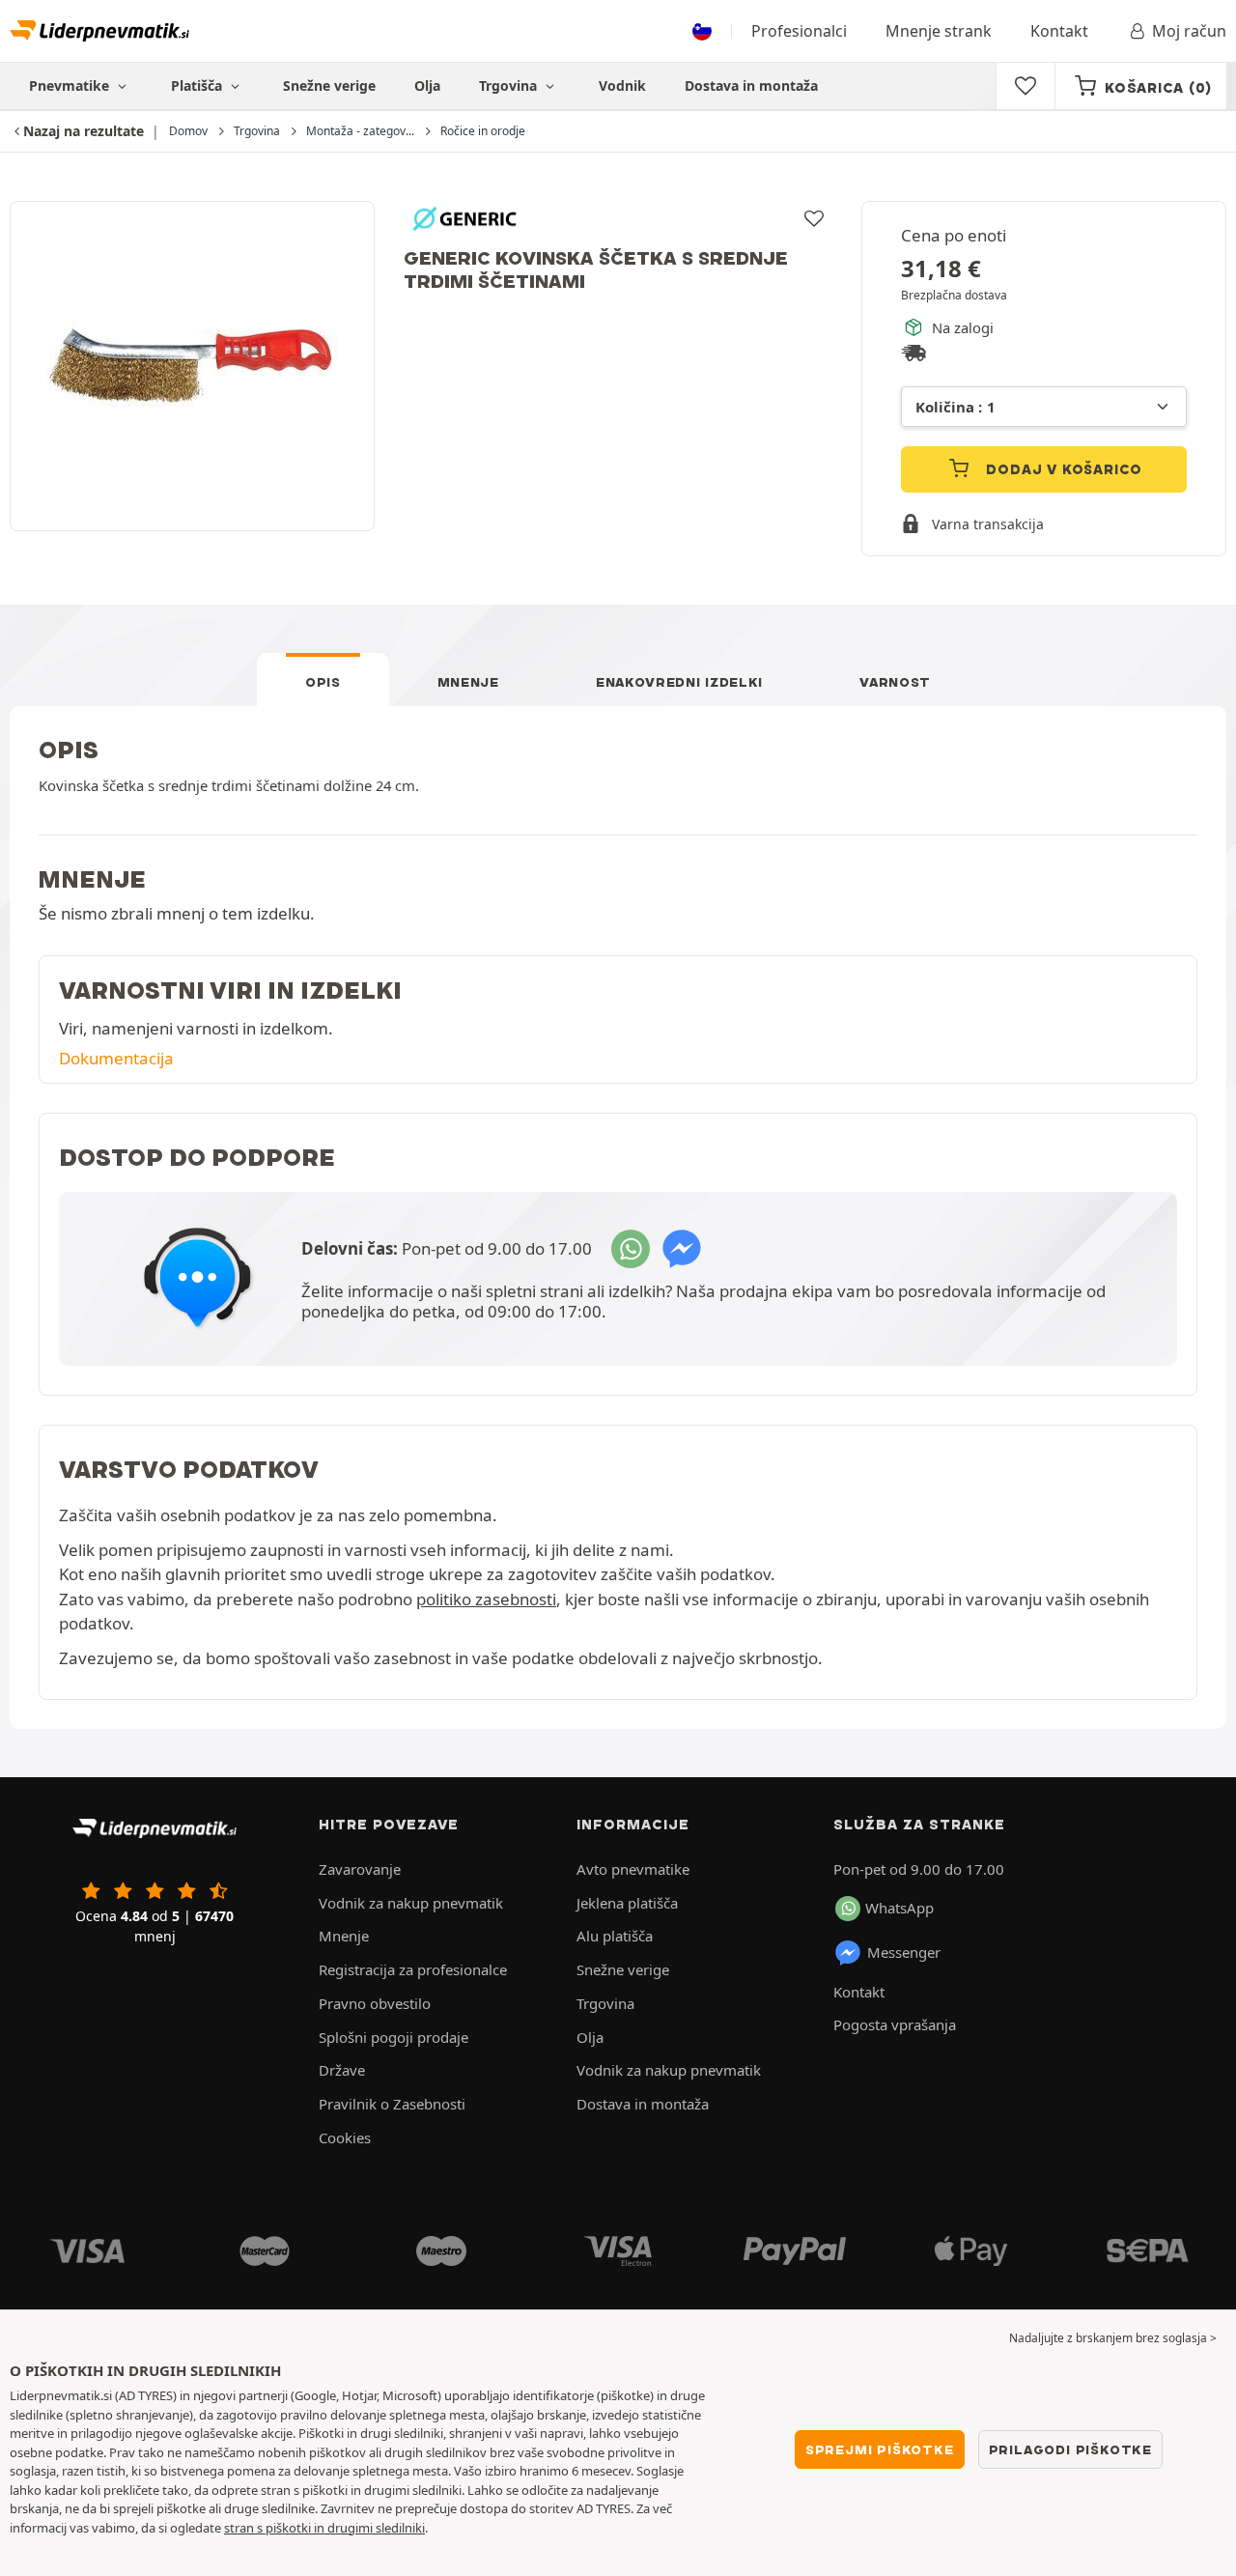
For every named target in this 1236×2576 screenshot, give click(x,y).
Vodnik (622, 85)
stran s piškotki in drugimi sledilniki (324, 2528)
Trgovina (510, 85)
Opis (323, 682)
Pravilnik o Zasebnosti (392, 2104)
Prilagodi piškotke (1070, 2449)
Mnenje (468, 682)
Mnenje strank (939, 31)
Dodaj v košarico (1063, 469)
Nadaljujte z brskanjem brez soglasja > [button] (1113, 2338)
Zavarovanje (360, 1869)
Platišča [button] (198, 85)
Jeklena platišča (627, 1903)
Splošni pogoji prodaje (393, 2037)
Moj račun (1189, 31)
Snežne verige (329, 85)
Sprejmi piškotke (880, 2449)
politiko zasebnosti (486, 1599)
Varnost (895, 682)
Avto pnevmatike (633, 1869)
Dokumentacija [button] (116, 1058)
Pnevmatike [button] (71, 85)
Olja (427, 85)
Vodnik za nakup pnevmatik (411, 1903)
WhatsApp (899, 1908)
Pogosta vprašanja (895, 2024)
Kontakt (1059, 31)
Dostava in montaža (751, 85)
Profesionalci (799, 31)
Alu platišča (615, 1936)
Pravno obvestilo (375, 2003)
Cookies (345, 2137)
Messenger (904, 1952)
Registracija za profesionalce (413, 1969)
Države (342, 2070)
